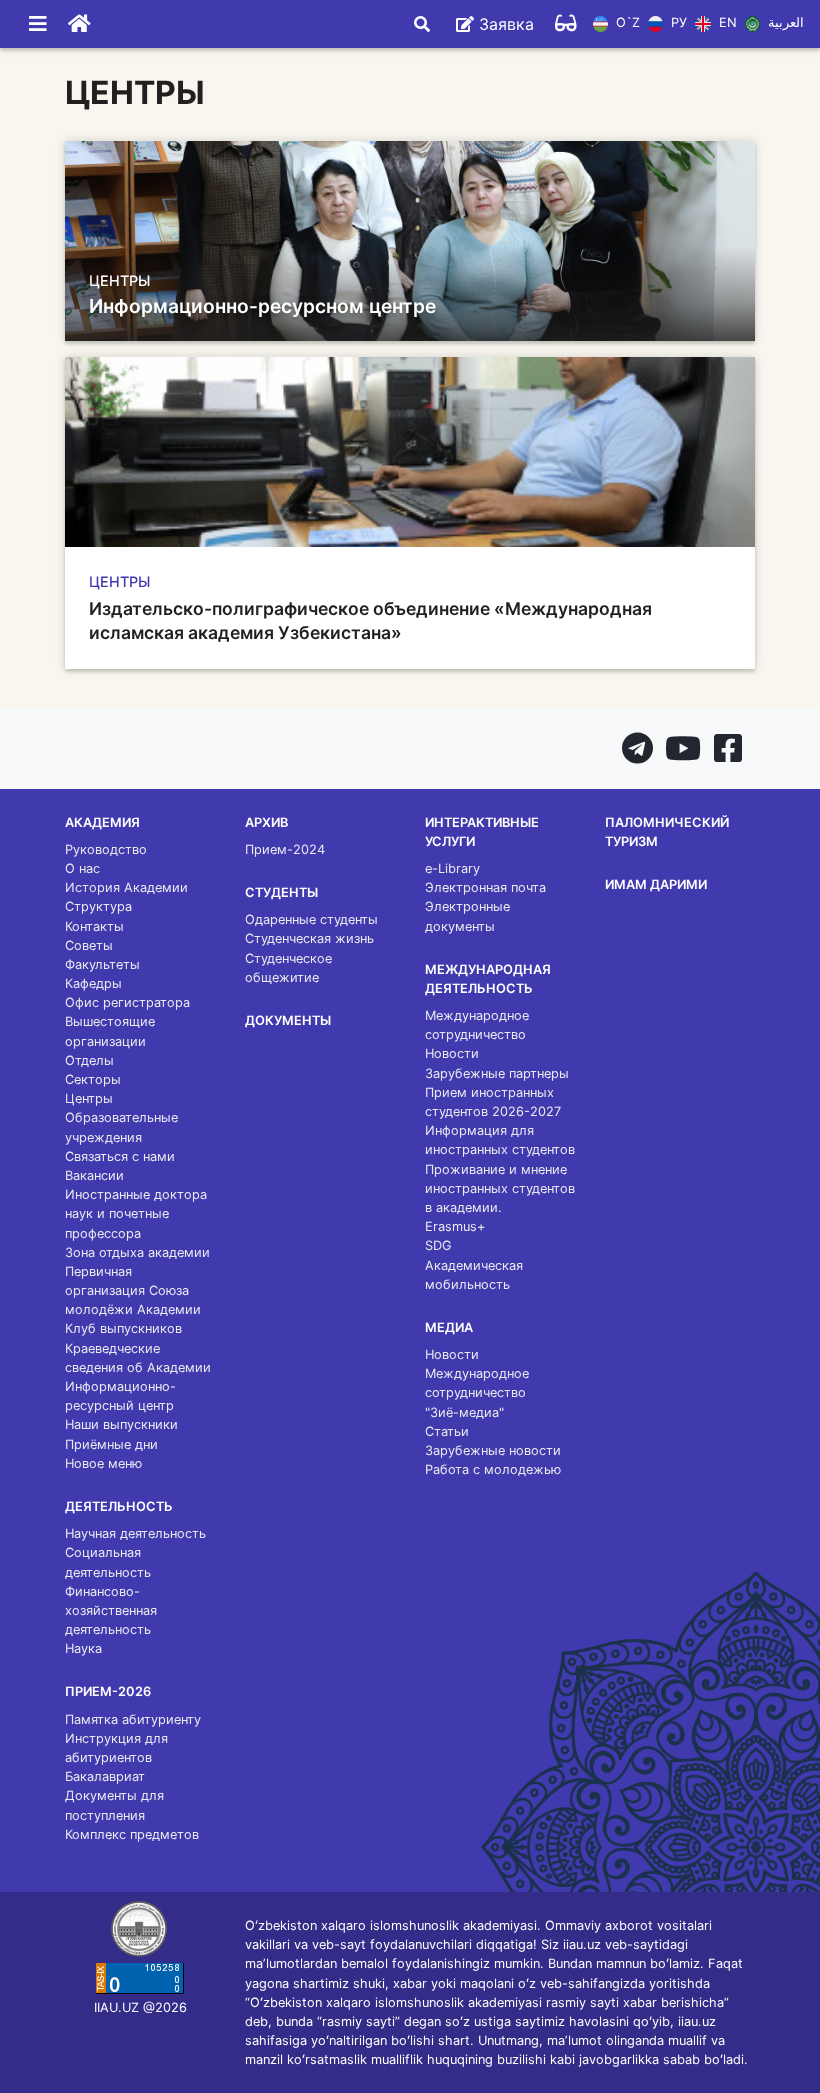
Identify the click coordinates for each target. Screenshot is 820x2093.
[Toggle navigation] (38, 24)
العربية (784, 23)
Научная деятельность (135, 1533)
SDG (438, 1245)
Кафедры (93, 983)
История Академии (126, 887)
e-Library (452, 868)
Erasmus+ (455, 1226)
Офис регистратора (127, 1002)
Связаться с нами (120, 1156)
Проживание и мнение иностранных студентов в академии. (500, 1188)
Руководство (106, 849)
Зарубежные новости (493, 1450)
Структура (98, 906)
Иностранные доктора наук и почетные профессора (136, 1213)
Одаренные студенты (311, 919)
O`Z (626, 23)
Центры (89, 1098)
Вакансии (94, 1175)
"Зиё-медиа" (464, 1412)
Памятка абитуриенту (133, 1719)
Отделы (89, 1060)
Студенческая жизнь (309, 938)
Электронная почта (485, 887)
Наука (83, 1648)
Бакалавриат (105, 1776)
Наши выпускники (121, 1424)
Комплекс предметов (132, 1834)
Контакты (94, 926)
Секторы (93, 1079)
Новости (452, 1053)
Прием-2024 (285, 849)
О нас (82, 868)
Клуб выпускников (123, 1328)
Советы (89, 945)
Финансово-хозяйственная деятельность (111, 1610)
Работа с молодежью (493, 1469)
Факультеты (102, 964)
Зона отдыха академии (137, 1252)
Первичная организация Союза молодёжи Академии (133, 1290)
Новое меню (103, 1463)
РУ (677, 23)
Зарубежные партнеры (497, 1073)
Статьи (447, 1431)
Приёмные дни (111, 1444)
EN (725, 23)
